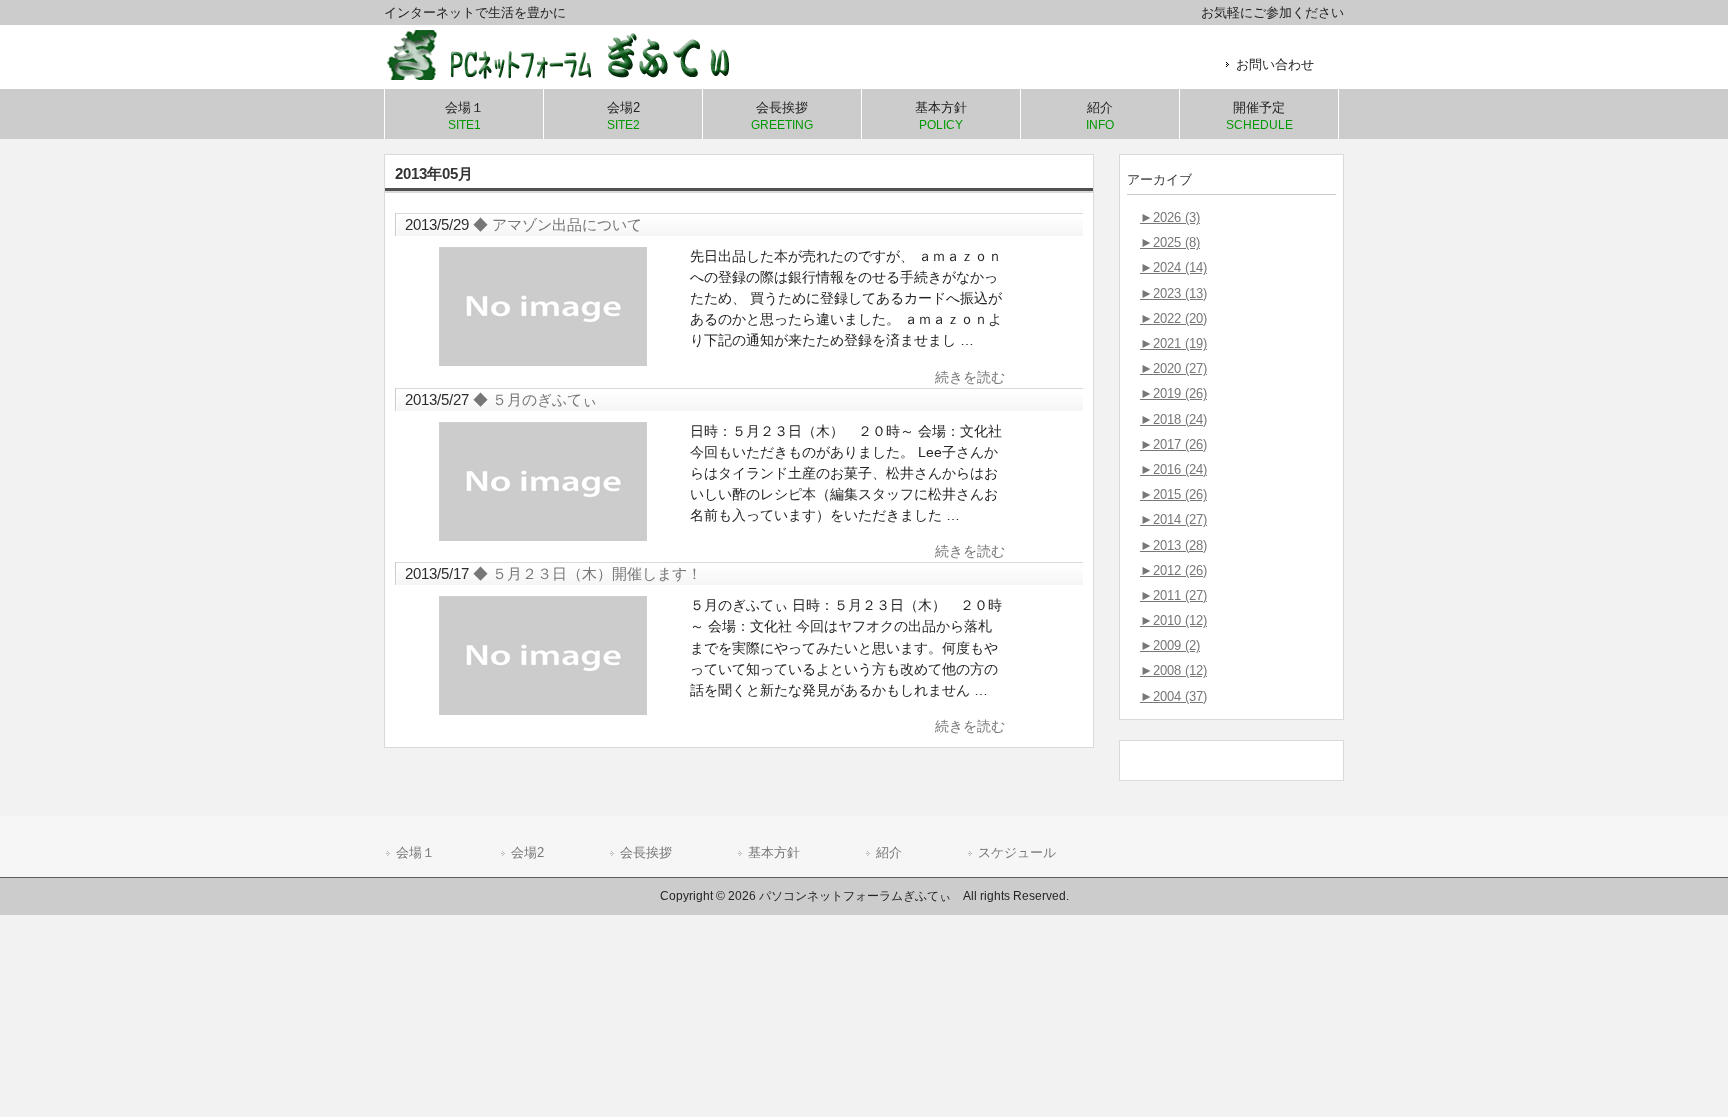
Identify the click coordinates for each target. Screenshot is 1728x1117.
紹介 (889, 852)
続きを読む (970, 377)
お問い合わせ (1275, 64)
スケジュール (1017, 852)
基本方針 (774, 852)
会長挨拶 (646, 852)
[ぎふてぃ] (574, 72)
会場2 (527, 852)
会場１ (415, 852)
